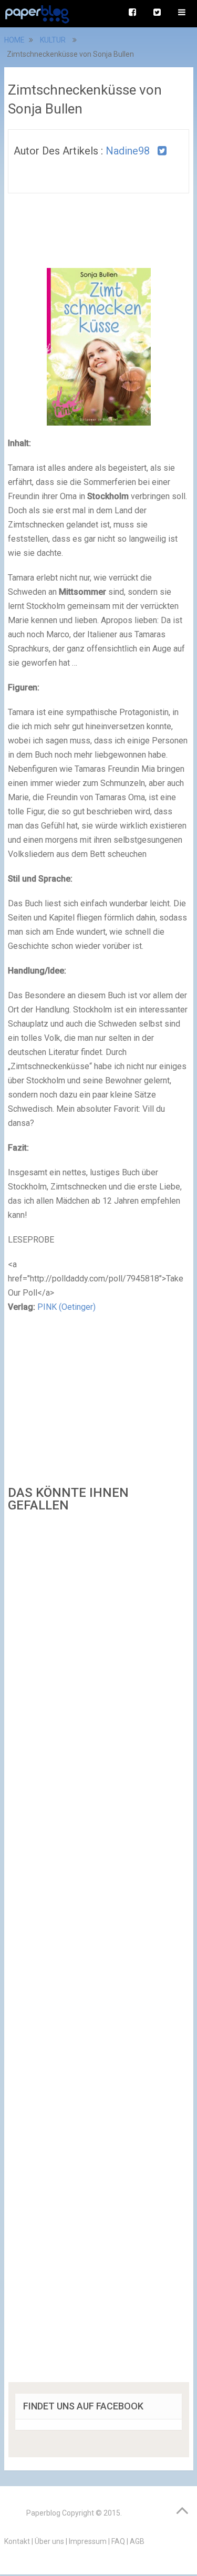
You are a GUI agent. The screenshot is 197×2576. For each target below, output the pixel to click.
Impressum (88, 2541)
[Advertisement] (99, 1951)
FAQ (118, 2541)
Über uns (49, 2541)
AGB (137, 2541)
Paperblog (43, 2513)
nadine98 (128, 151)
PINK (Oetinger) (66, 1307)
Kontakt (17, 2541)
